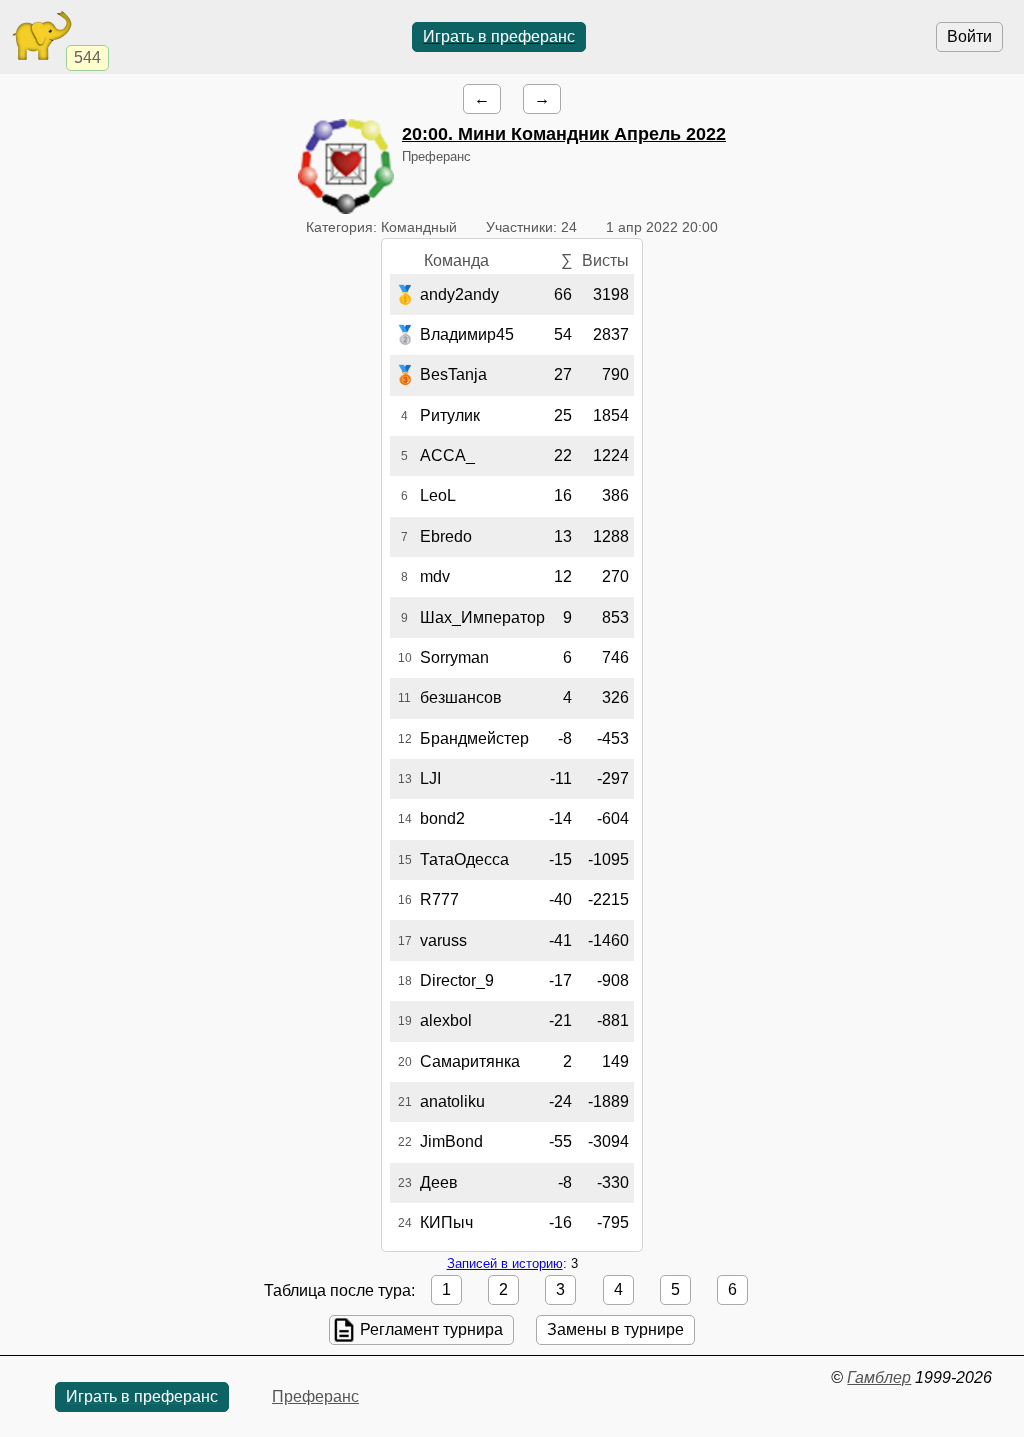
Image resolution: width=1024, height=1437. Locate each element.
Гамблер (879, 1377)
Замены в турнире (615, 1329)
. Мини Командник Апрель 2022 (564, 134)
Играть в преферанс (499, 36)
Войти (969, 36)
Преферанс (315, 1396)
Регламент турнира (431, 1329)
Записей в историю (505, 1263)
